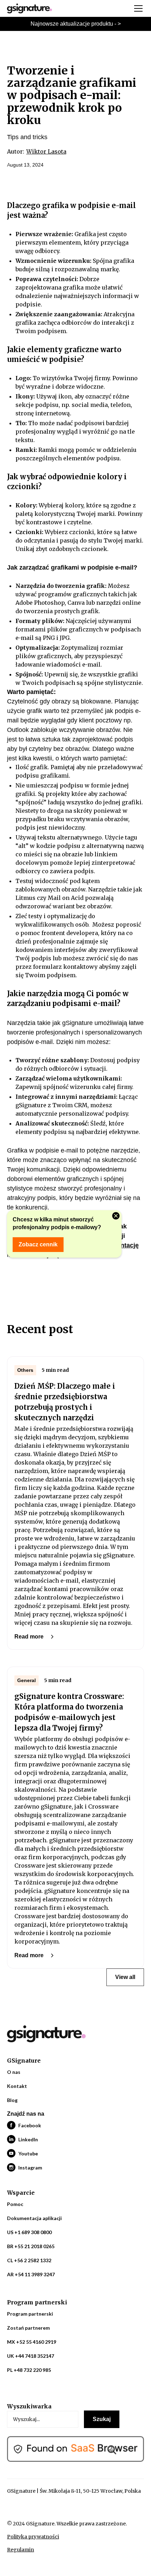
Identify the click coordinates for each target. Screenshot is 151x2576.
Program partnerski (30, 2314)
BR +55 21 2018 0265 (31, 2246)
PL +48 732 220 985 (29, 2370)
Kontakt (17, 2086)
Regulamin (21, 2550)
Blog (12, 2100)
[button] (137, 8)
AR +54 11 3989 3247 (31, 2274)
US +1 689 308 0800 (29, 2232)
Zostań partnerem (28, 2328)
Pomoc (15, 2204)
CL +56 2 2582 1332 (29, 2260)
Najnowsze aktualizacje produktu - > (76, 24)
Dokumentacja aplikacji (34, 2218)
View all (125, 1977)
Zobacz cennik (38, 1244)
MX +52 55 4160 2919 (32, 2342)
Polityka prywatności (33, 2537)
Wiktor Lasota (46, 151)
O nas (14, 2072)
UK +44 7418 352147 (31, 2356)
